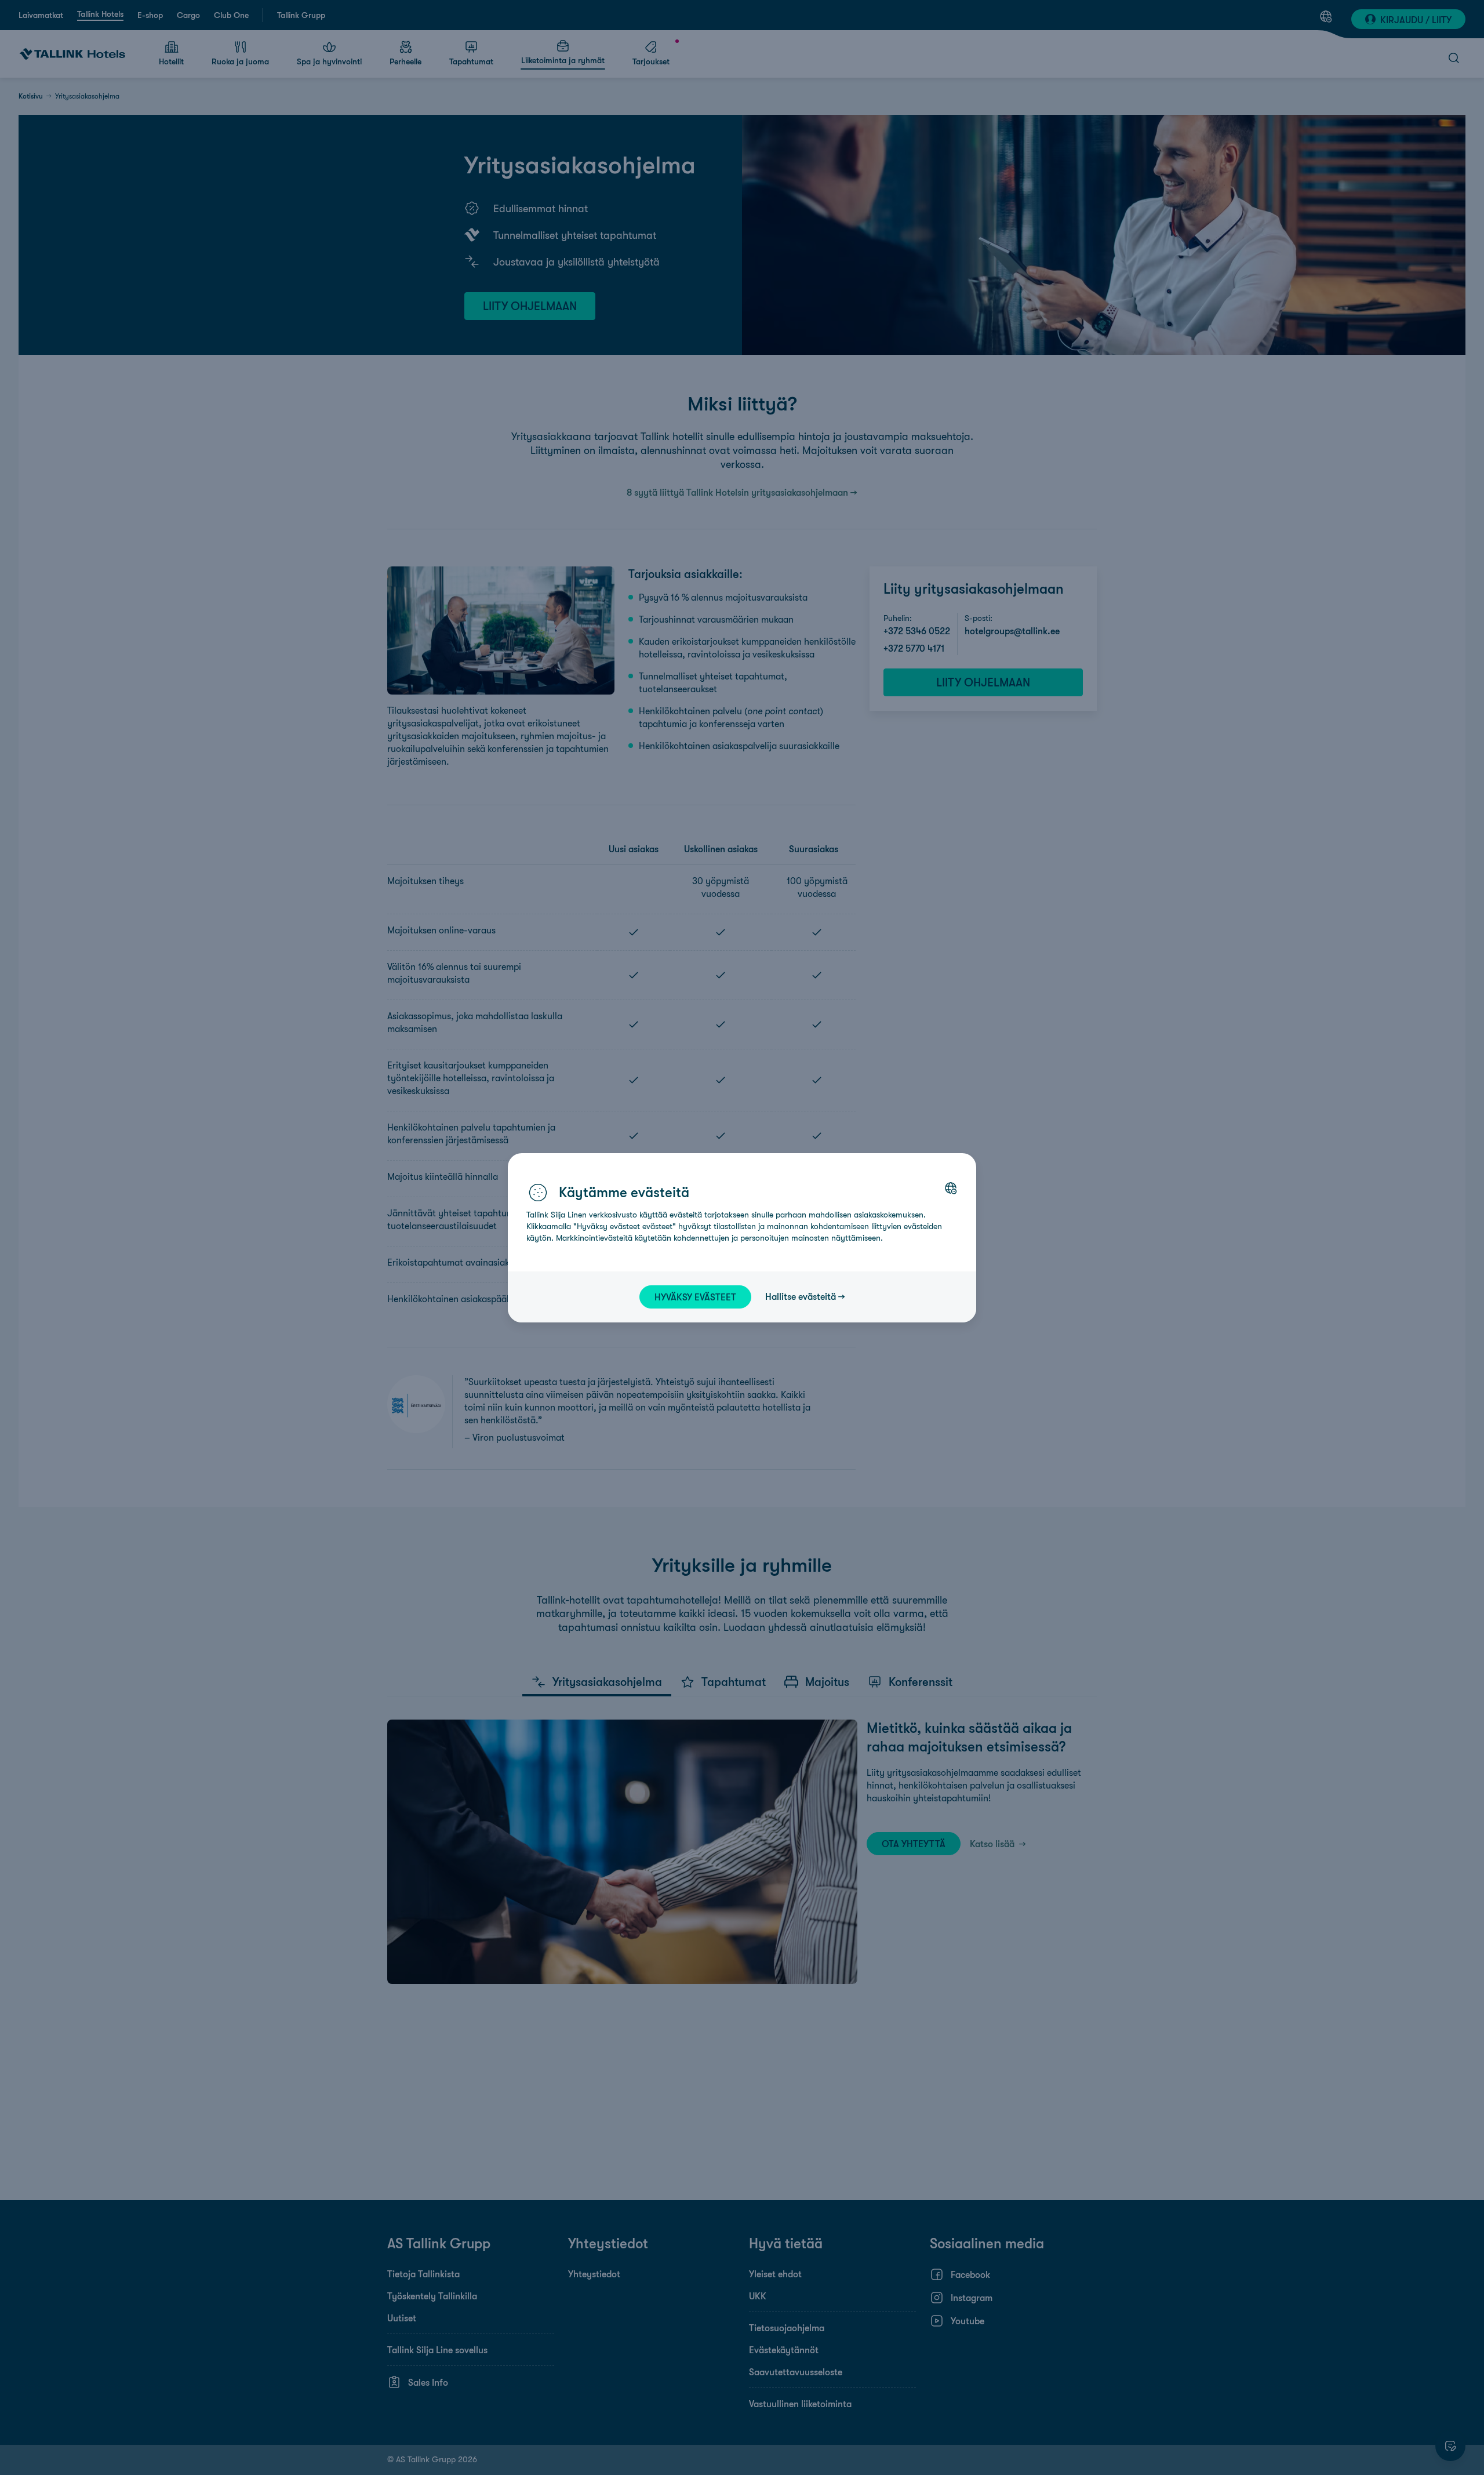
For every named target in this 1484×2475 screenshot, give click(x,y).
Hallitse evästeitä (801, 1296)
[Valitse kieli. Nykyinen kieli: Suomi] (951, 1188)
